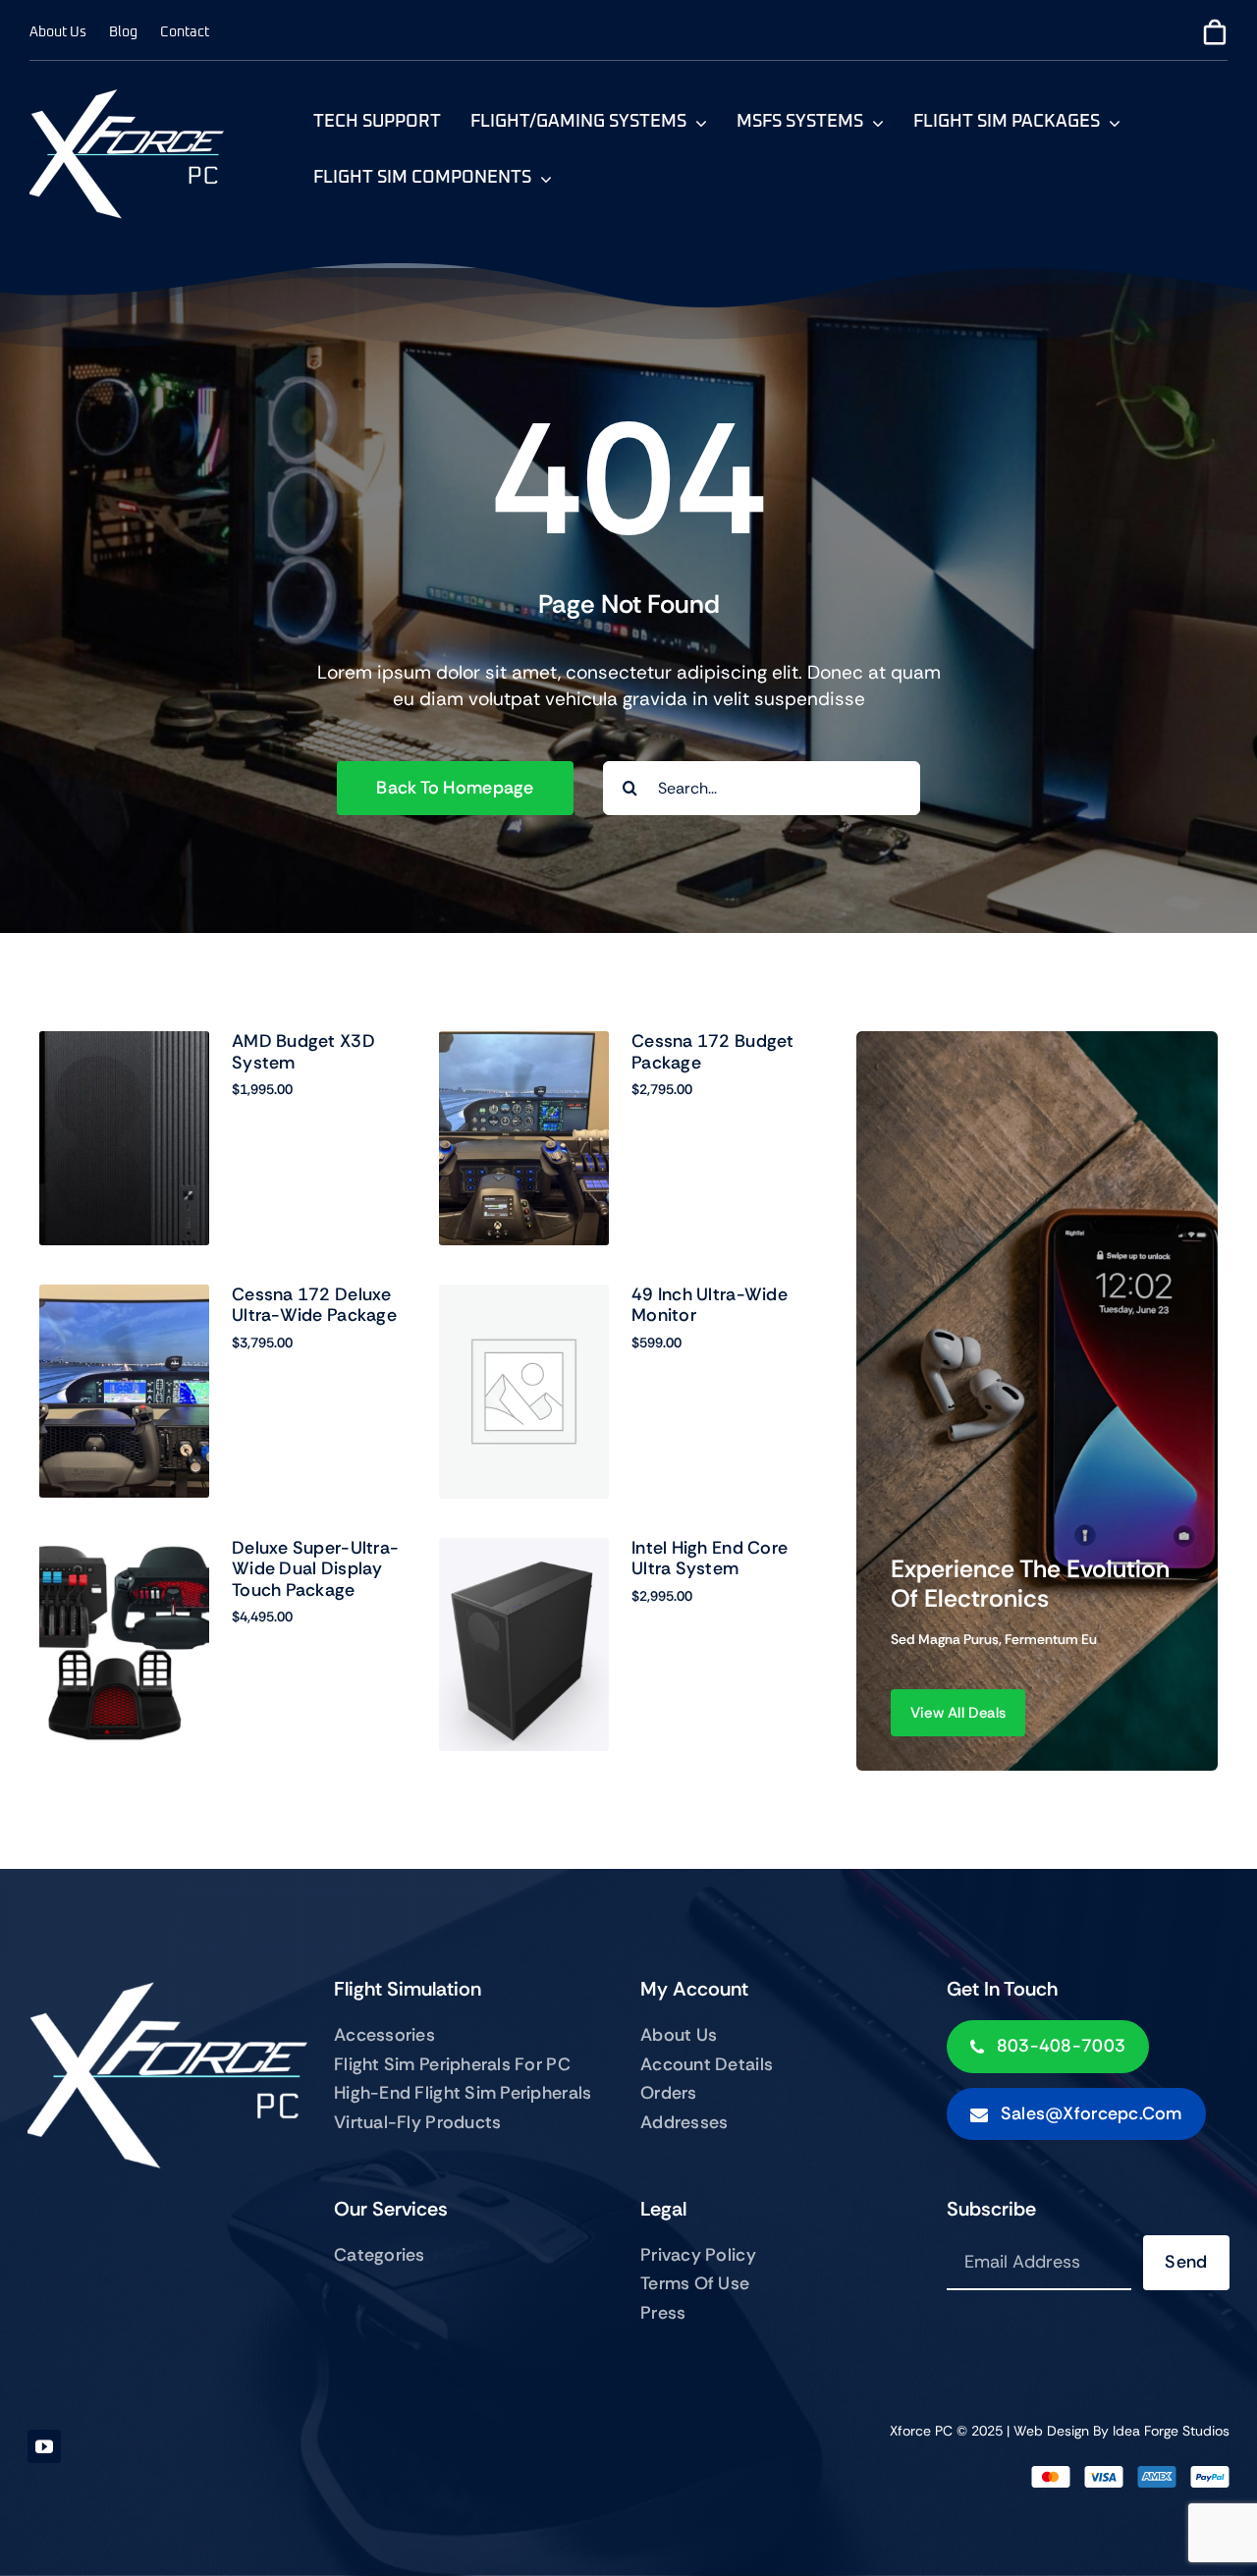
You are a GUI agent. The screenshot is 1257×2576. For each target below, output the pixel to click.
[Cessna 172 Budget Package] (524, 1138)
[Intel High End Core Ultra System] (524, 1645)
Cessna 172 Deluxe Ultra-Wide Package (314, 1305)
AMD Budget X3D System (303, 1052)
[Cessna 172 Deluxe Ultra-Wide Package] (124, 1392)
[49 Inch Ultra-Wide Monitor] (524, 1392)
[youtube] (44, 2446)
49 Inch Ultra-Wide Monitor (710, 1305)
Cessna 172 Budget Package (713, 1052)
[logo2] (128, 98)
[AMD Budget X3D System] (124, 1138)
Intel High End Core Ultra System (710, 1559)
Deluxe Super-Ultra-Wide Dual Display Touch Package (315, 1569)
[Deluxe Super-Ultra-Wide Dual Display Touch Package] (124, 1645)
